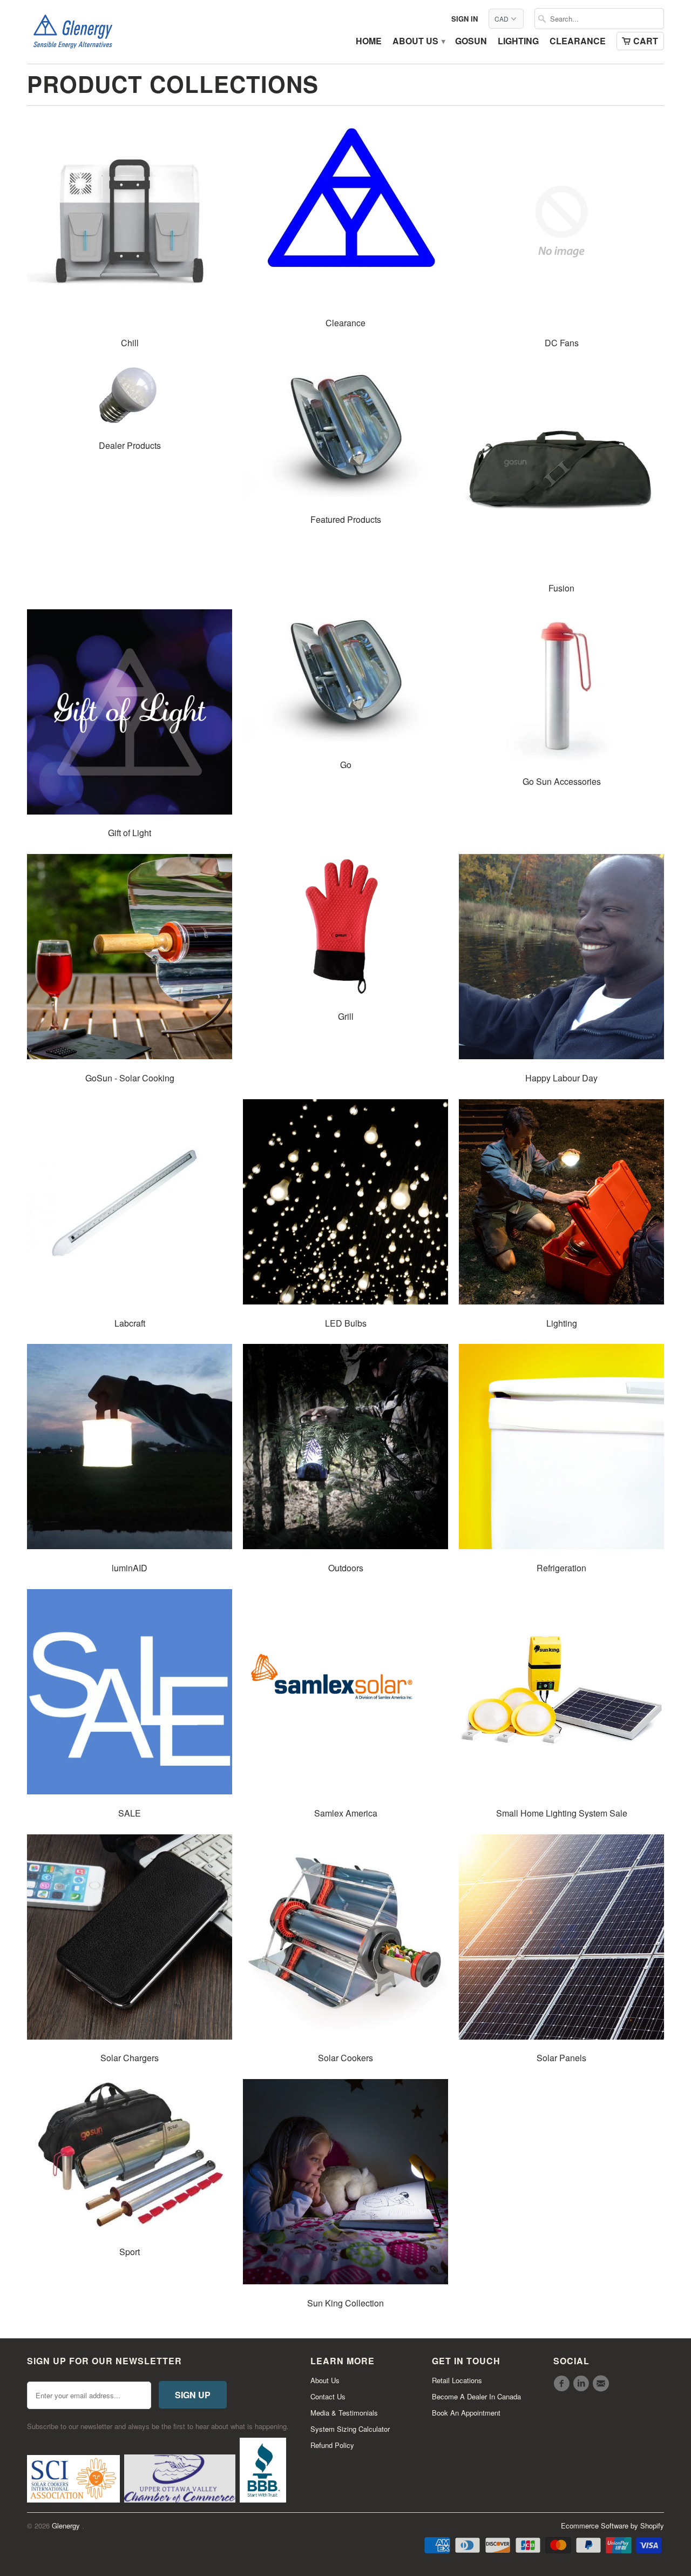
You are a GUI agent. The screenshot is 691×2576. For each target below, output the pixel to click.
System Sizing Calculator (350, 2429)
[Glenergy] (73, 32)
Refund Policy (332, 2445)
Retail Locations (457, 2380)
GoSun (471, 42)
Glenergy (67, 2525)
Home (369, 42)
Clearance (578, 42)
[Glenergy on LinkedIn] (582, 2384)
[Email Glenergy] (602, 2384)
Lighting (518, 42)
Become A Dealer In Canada (476, 2396)
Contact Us (328, 2396)
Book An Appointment (466, 2413)
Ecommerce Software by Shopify (612, 2525)
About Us (418, 42)
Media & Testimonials (344, 2413)
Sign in (465, 19)
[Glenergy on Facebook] (563, 2384)
